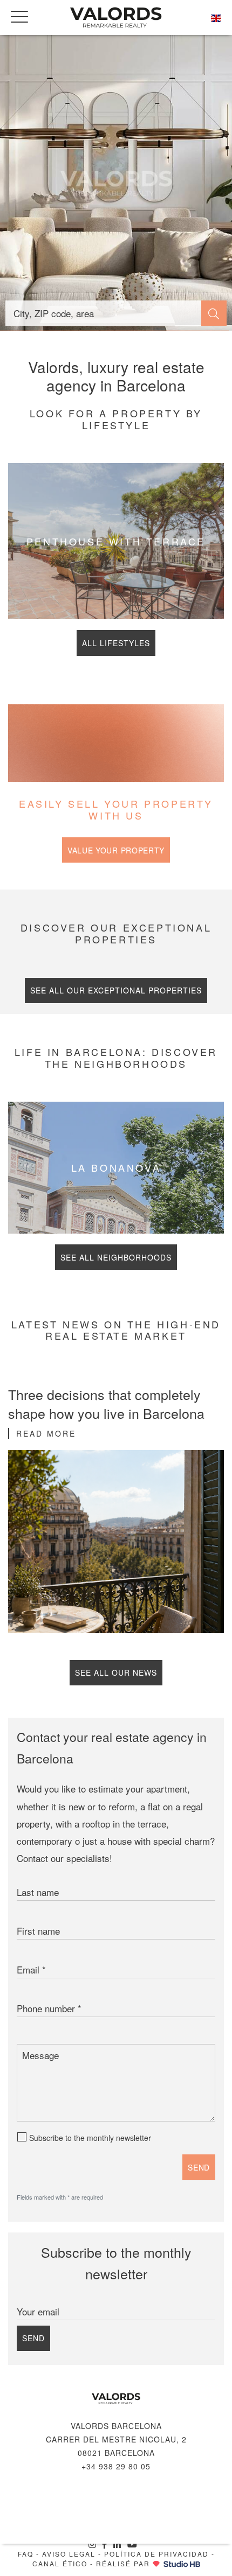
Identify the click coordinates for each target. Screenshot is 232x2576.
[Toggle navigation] (19, 16)
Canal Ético (60, 2563)
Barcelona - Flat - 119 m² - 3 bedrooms (116, 183)
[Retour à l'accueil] (116, 2399)
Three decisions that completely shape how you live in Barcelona (106, 1403)
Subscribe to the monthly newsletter (90, 2138)
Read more (46, 1433)
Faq (26, 2554)
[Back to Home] (116, 17)
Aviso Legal (69, 2554)
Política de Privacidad (156, 2554)
